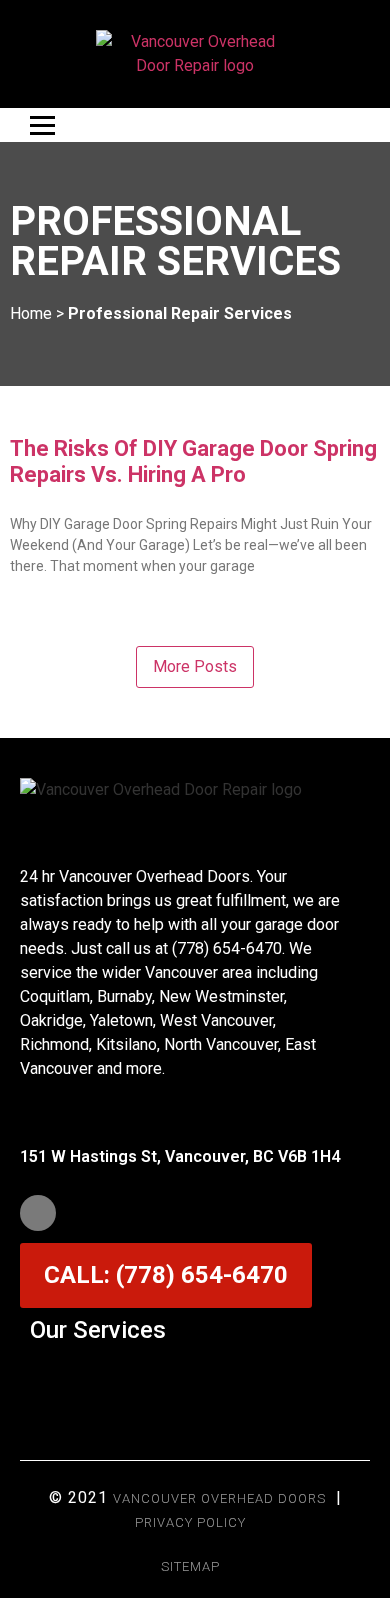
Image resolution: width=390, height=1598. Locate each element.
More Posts (195, 666)
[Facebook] (38, 1213)
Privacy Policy (190, 1522)
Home (31, 313)
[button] (195, 1378)
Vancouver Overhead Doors (219, 1498)
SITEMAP (190, 1566)
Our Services (98, 1330)
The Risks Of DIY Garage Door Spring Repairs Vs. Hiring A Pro (193, 461)
